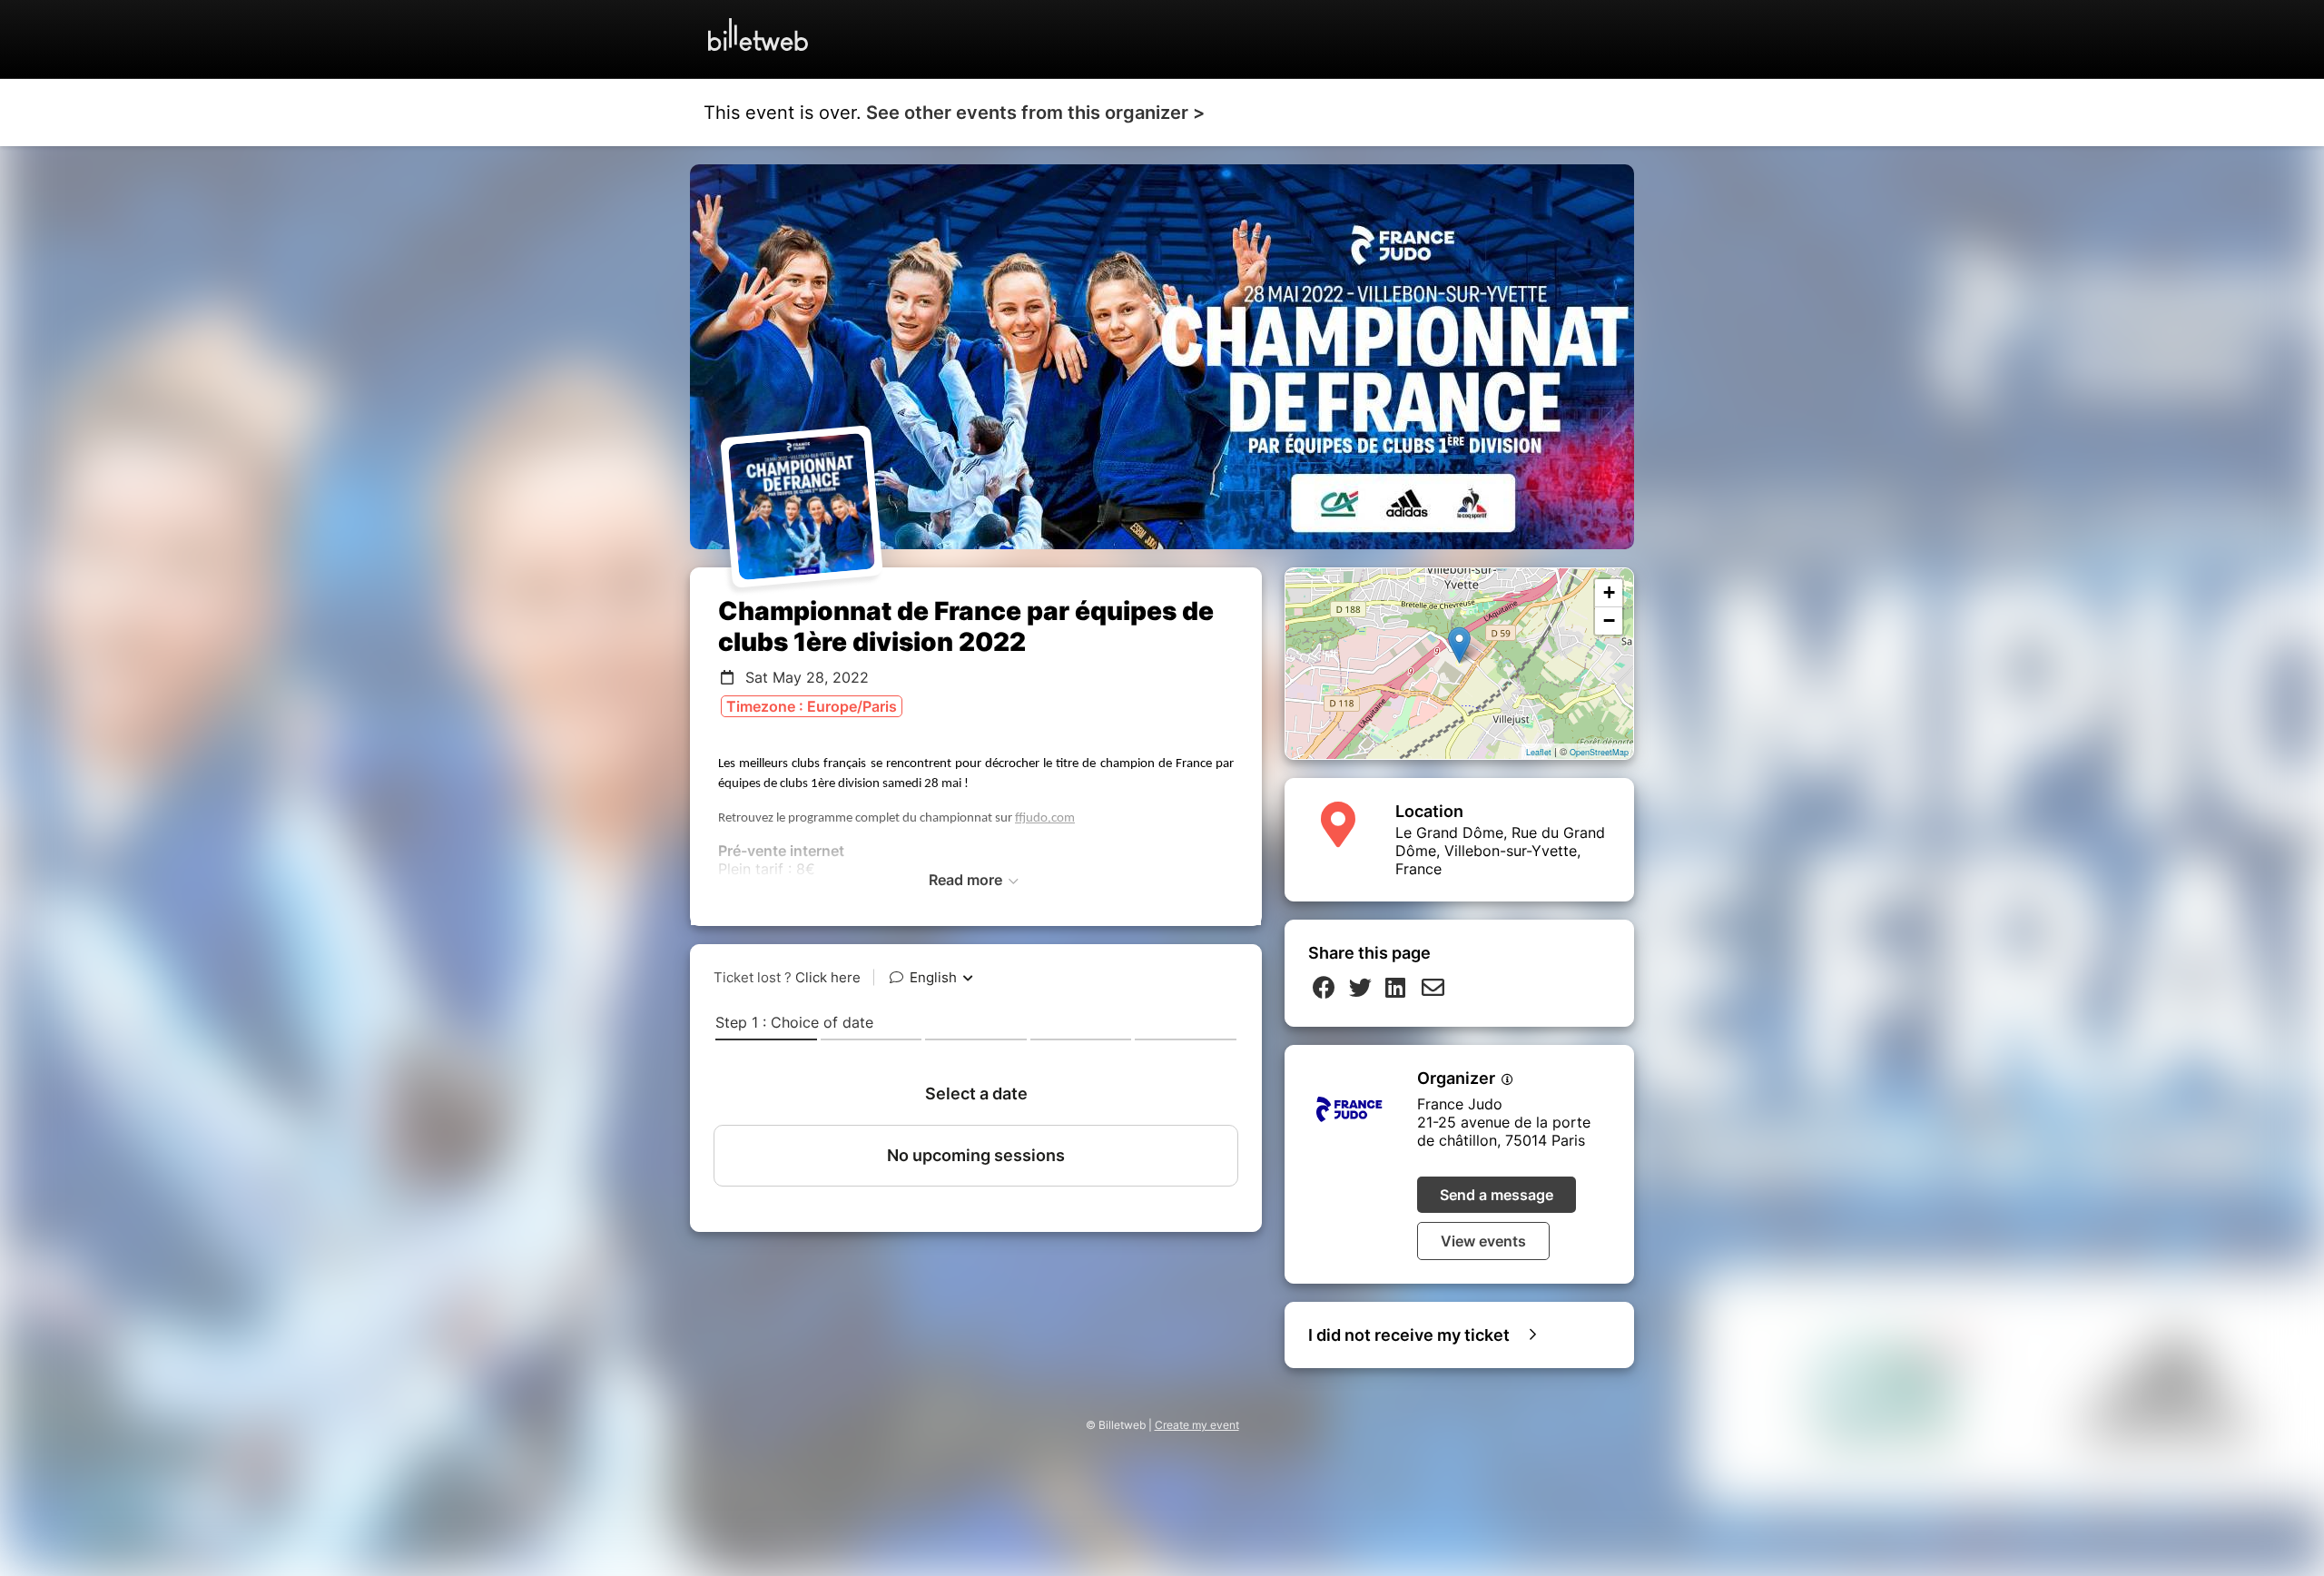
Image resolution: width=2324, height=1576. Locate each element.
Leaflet (1539, 752)
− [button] (1609, 621)
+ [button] (1609, 592)
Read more (967, 880)
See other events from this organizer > (1035, 113)
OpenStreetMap (1599, 752)
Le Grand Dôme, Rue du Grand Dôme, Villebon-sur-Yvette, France (1500, 851)
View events (1483, 1241)
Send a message (1497, 1195)
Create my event (1197, 1425)
